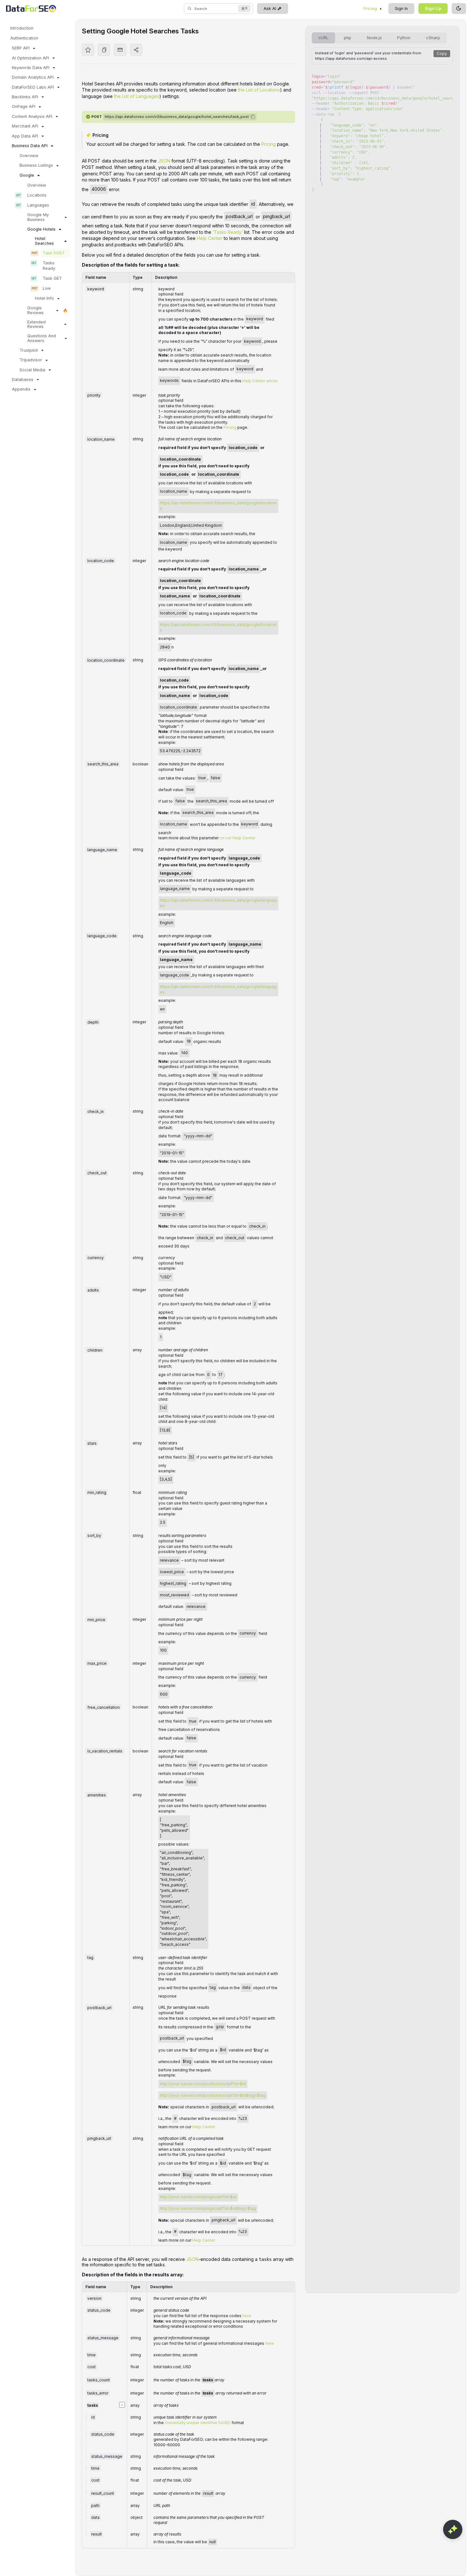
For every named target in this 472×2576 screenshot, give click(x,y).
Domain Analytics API (33, 77)
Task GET (52, 278)
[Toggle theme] (459, 9)
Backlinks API (25, 97)
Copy (442, 53)
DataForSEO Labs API (33, 87)
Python (404, 38)
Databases (23, 379)
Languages (38, 205)
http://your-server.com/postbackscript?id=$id (203, 2084)
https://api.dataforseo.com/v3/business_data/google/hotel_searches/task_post (177, 117)
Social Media (32, 370)
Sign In (401, 9)
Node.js (374, 38)
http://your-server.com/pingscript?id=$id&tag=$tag (208, 2208)
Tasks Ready (49, 266)
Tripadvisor (31, 360)
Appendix (21, 389)
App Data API (25, 136)
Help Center (210, 238)
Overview (29, 156)
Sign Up (433, 9)
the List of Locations (259, 90)
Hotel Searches (44, 241)
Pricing (370, 9)
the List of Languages (137, 96)
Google (27, 175)
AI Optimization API (31, 58)
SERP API (21, 48)
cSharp (433, 38)
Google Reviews (35, 310)
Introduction (22, 28)
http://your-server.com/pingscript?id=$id (198, 2197)
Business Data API (30, 146)
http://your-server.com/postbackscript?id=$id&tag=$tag (213, 2095)
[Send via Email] (120, 50)
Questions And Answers (42, 338)
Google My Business (38, 217)
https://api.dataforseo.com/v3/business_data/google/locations (218, 506)
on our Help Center (237, 838)
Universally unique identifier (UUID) (198, 2423)
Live (47, 288)
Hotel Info (44, 298)
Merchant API (25, 126)
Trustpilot (29, 350)
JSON (164, 161)
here (247, 2316)
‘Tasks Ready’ (228, 232)
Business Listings (36, 165)
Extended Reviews (36, 324)
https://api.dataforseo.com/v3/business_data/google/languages (218, 903)
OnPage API (24, 106)
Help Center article (260, 380)
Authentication (24, 38)
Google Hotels (41, 229)
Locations (37, 195)
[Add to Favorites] (88, 50)
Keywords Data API (31, 68)
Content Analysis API (32, 116)
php (348, 38)
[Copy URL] (104, 50)
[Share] (136, 50)
